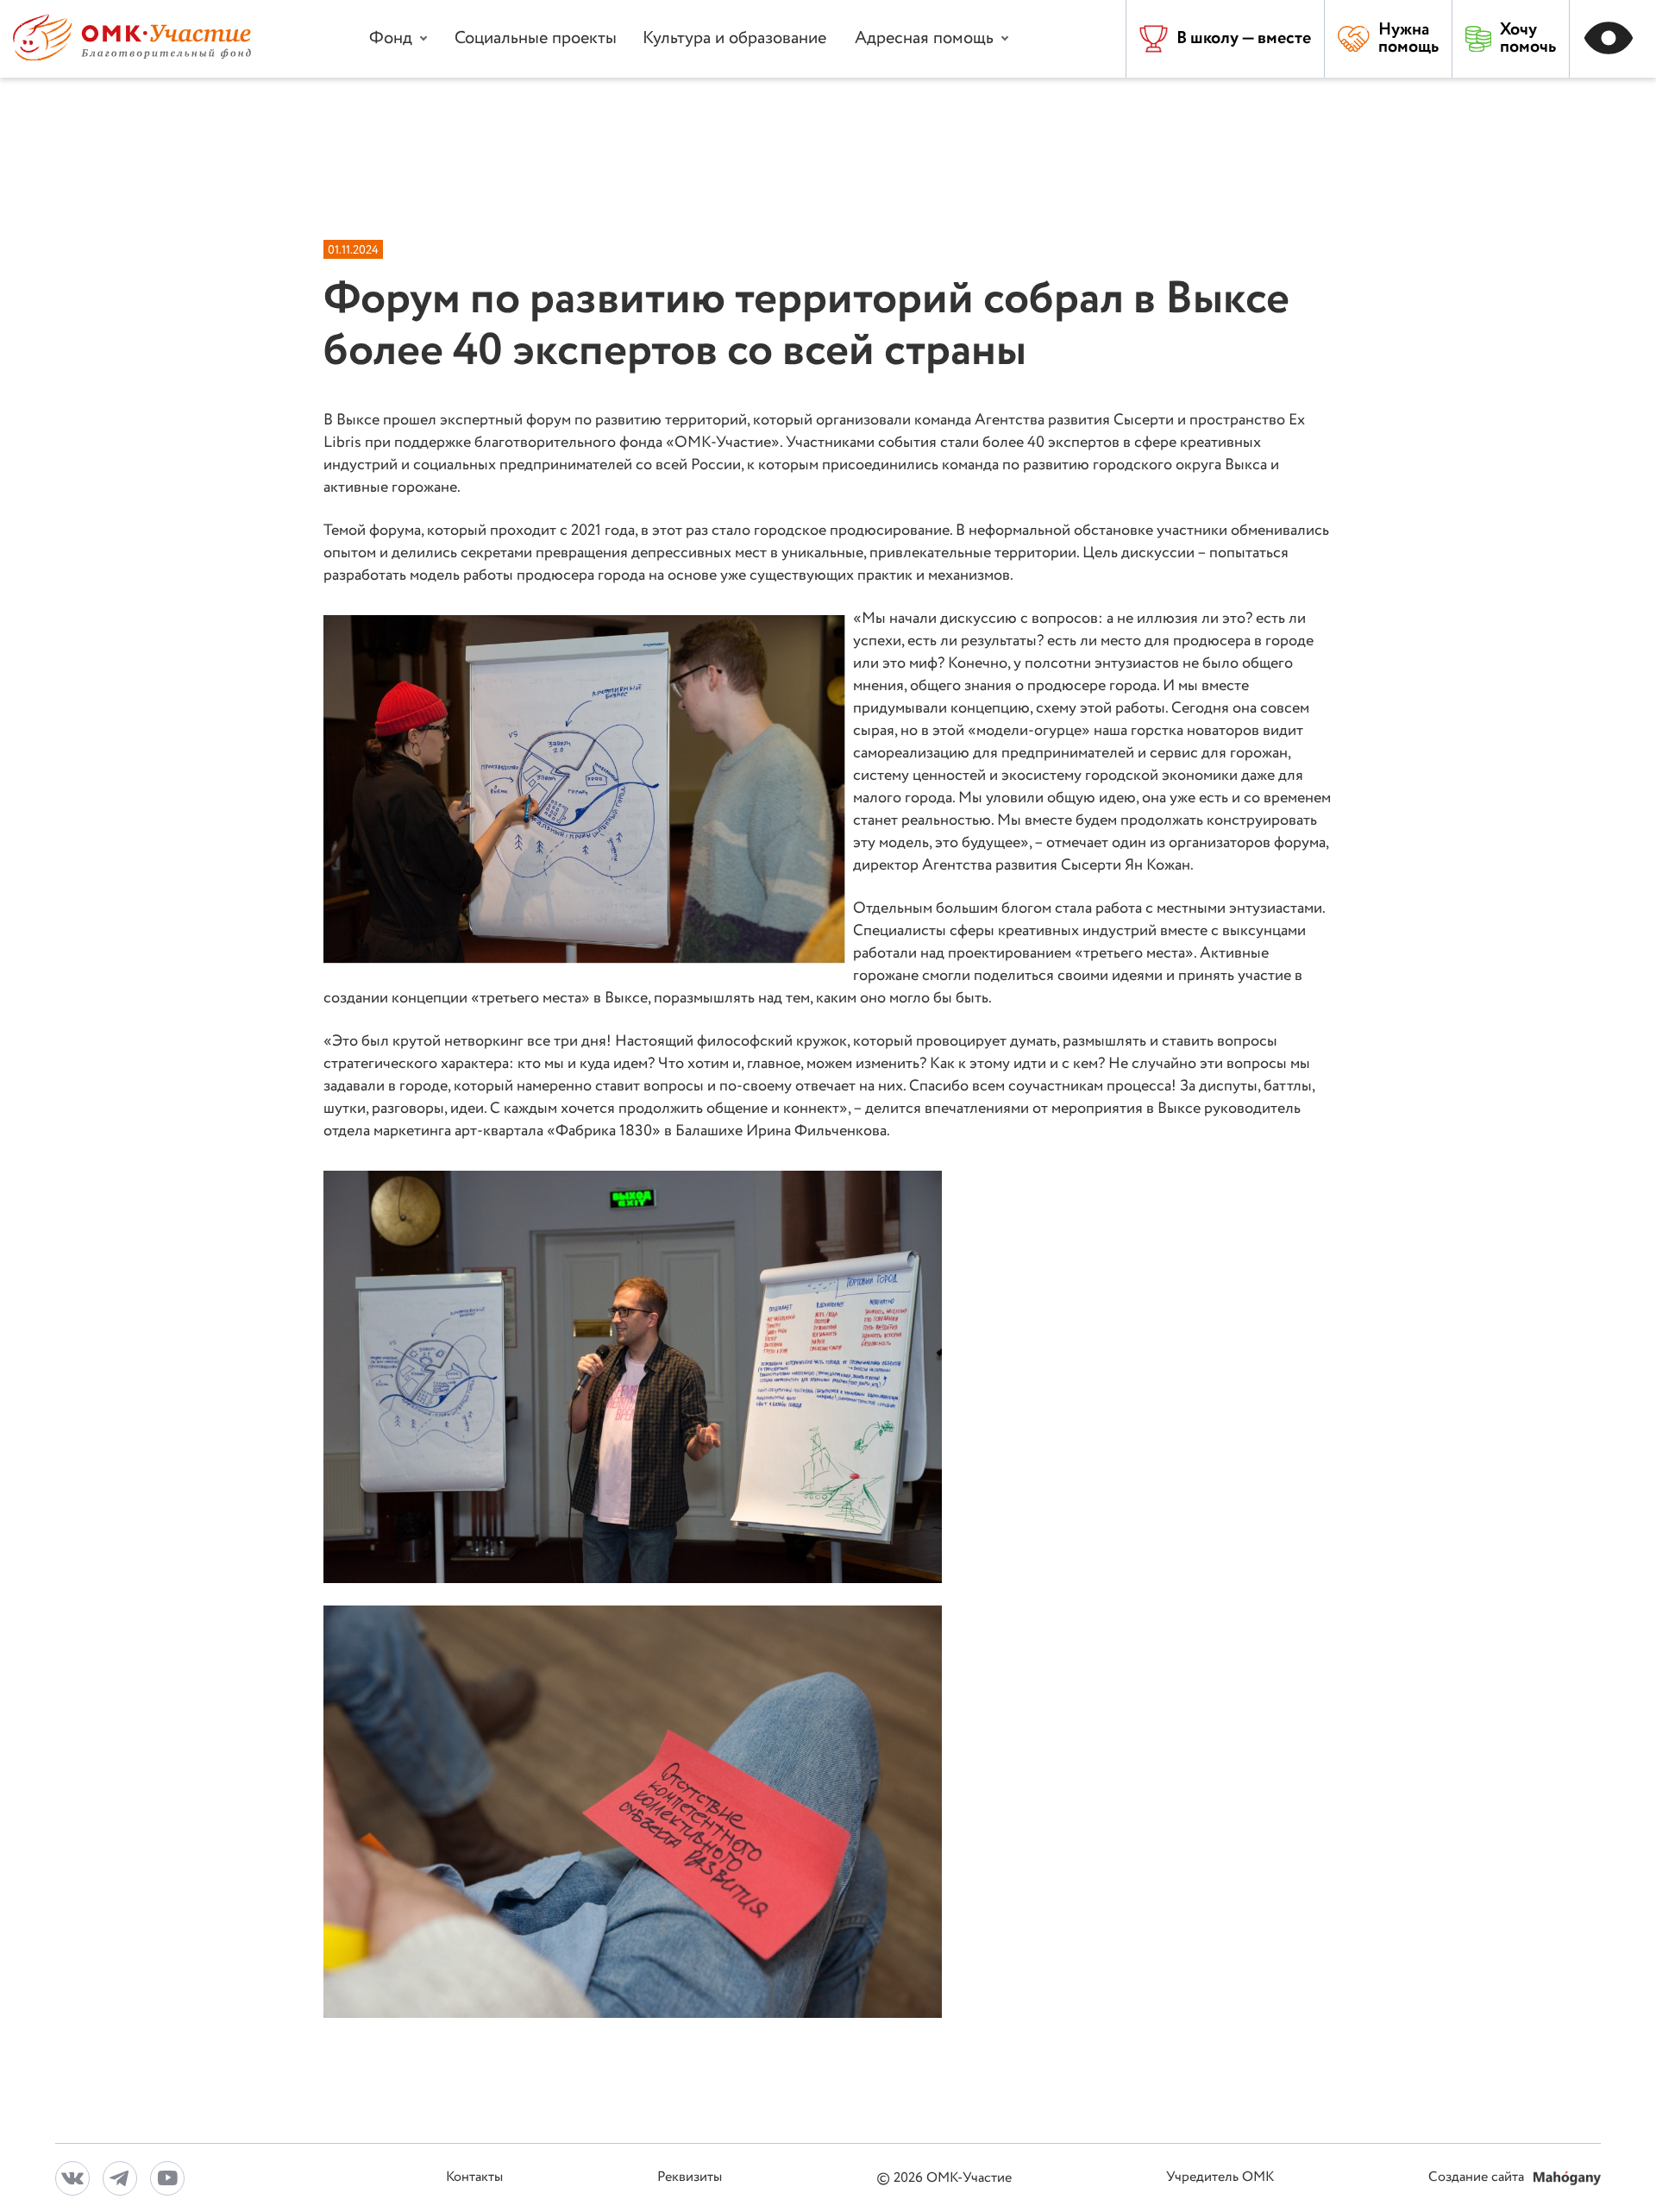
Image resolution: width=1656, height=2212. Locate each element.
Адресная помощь (924, 38)
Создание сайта (1478, 2178)
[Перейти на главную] (132, 57)
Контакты (474, 2178)
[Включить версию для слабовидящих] (1613, 39)
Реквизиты (690, 2178)
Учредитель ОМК (1220, 2178)
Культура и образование (734, 38)
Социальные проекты (536, 38)
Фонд (391, 38)
